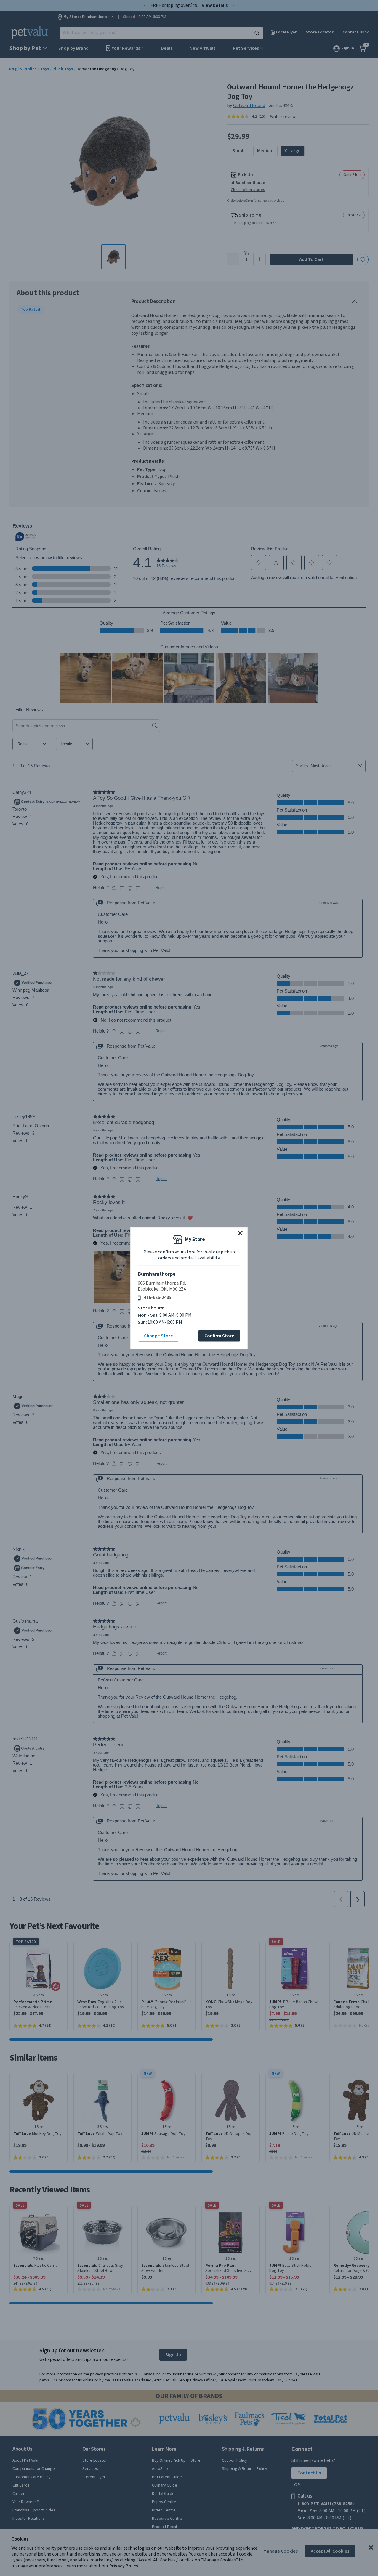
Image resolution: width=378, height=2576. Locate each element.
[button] (240, 1233)
